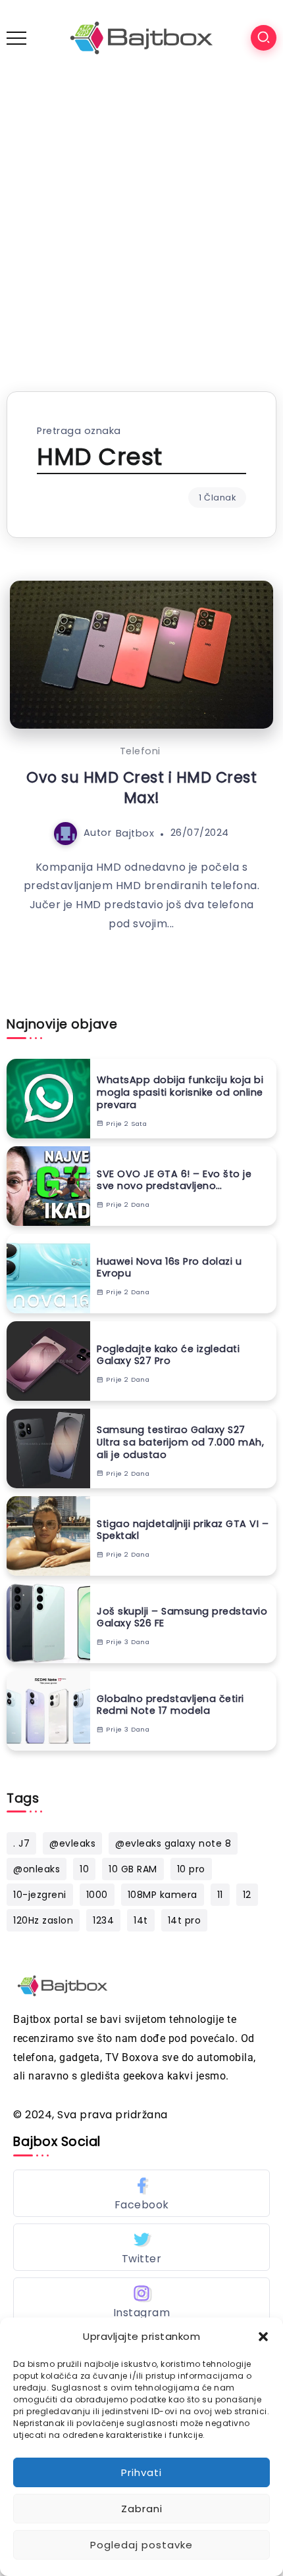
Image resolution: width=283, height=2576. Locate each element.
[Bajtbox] (141, 37)
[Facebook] (141, 2193)
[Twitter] (141, 2247)
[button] (263, 2337)
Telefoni (140, 751)
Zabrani (142, 2509)
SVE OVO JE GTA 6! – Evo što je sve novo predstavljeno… (174, 1180)
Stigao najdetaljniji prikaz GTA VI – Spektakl (183, 1530)
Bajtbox (135, 833)
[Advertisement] (141, 224)
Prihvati (141, 2472)
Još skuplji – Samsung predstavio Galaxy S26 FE (182, 1617)
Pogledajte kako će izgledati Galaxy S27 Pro (168, 1355)
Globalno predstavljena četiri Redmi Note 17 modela (170, 1705)
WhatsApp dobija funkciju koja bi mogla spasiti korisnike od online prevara (180, 1092)
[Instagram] (141, 2301)
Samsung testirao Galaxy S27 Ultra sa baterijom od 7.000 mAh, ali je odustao (180, 1442)
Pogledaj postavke (141, 2545)
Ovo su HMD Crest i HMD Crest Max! (141, 788)
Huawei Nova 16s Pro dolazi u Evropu (169, 1268)
